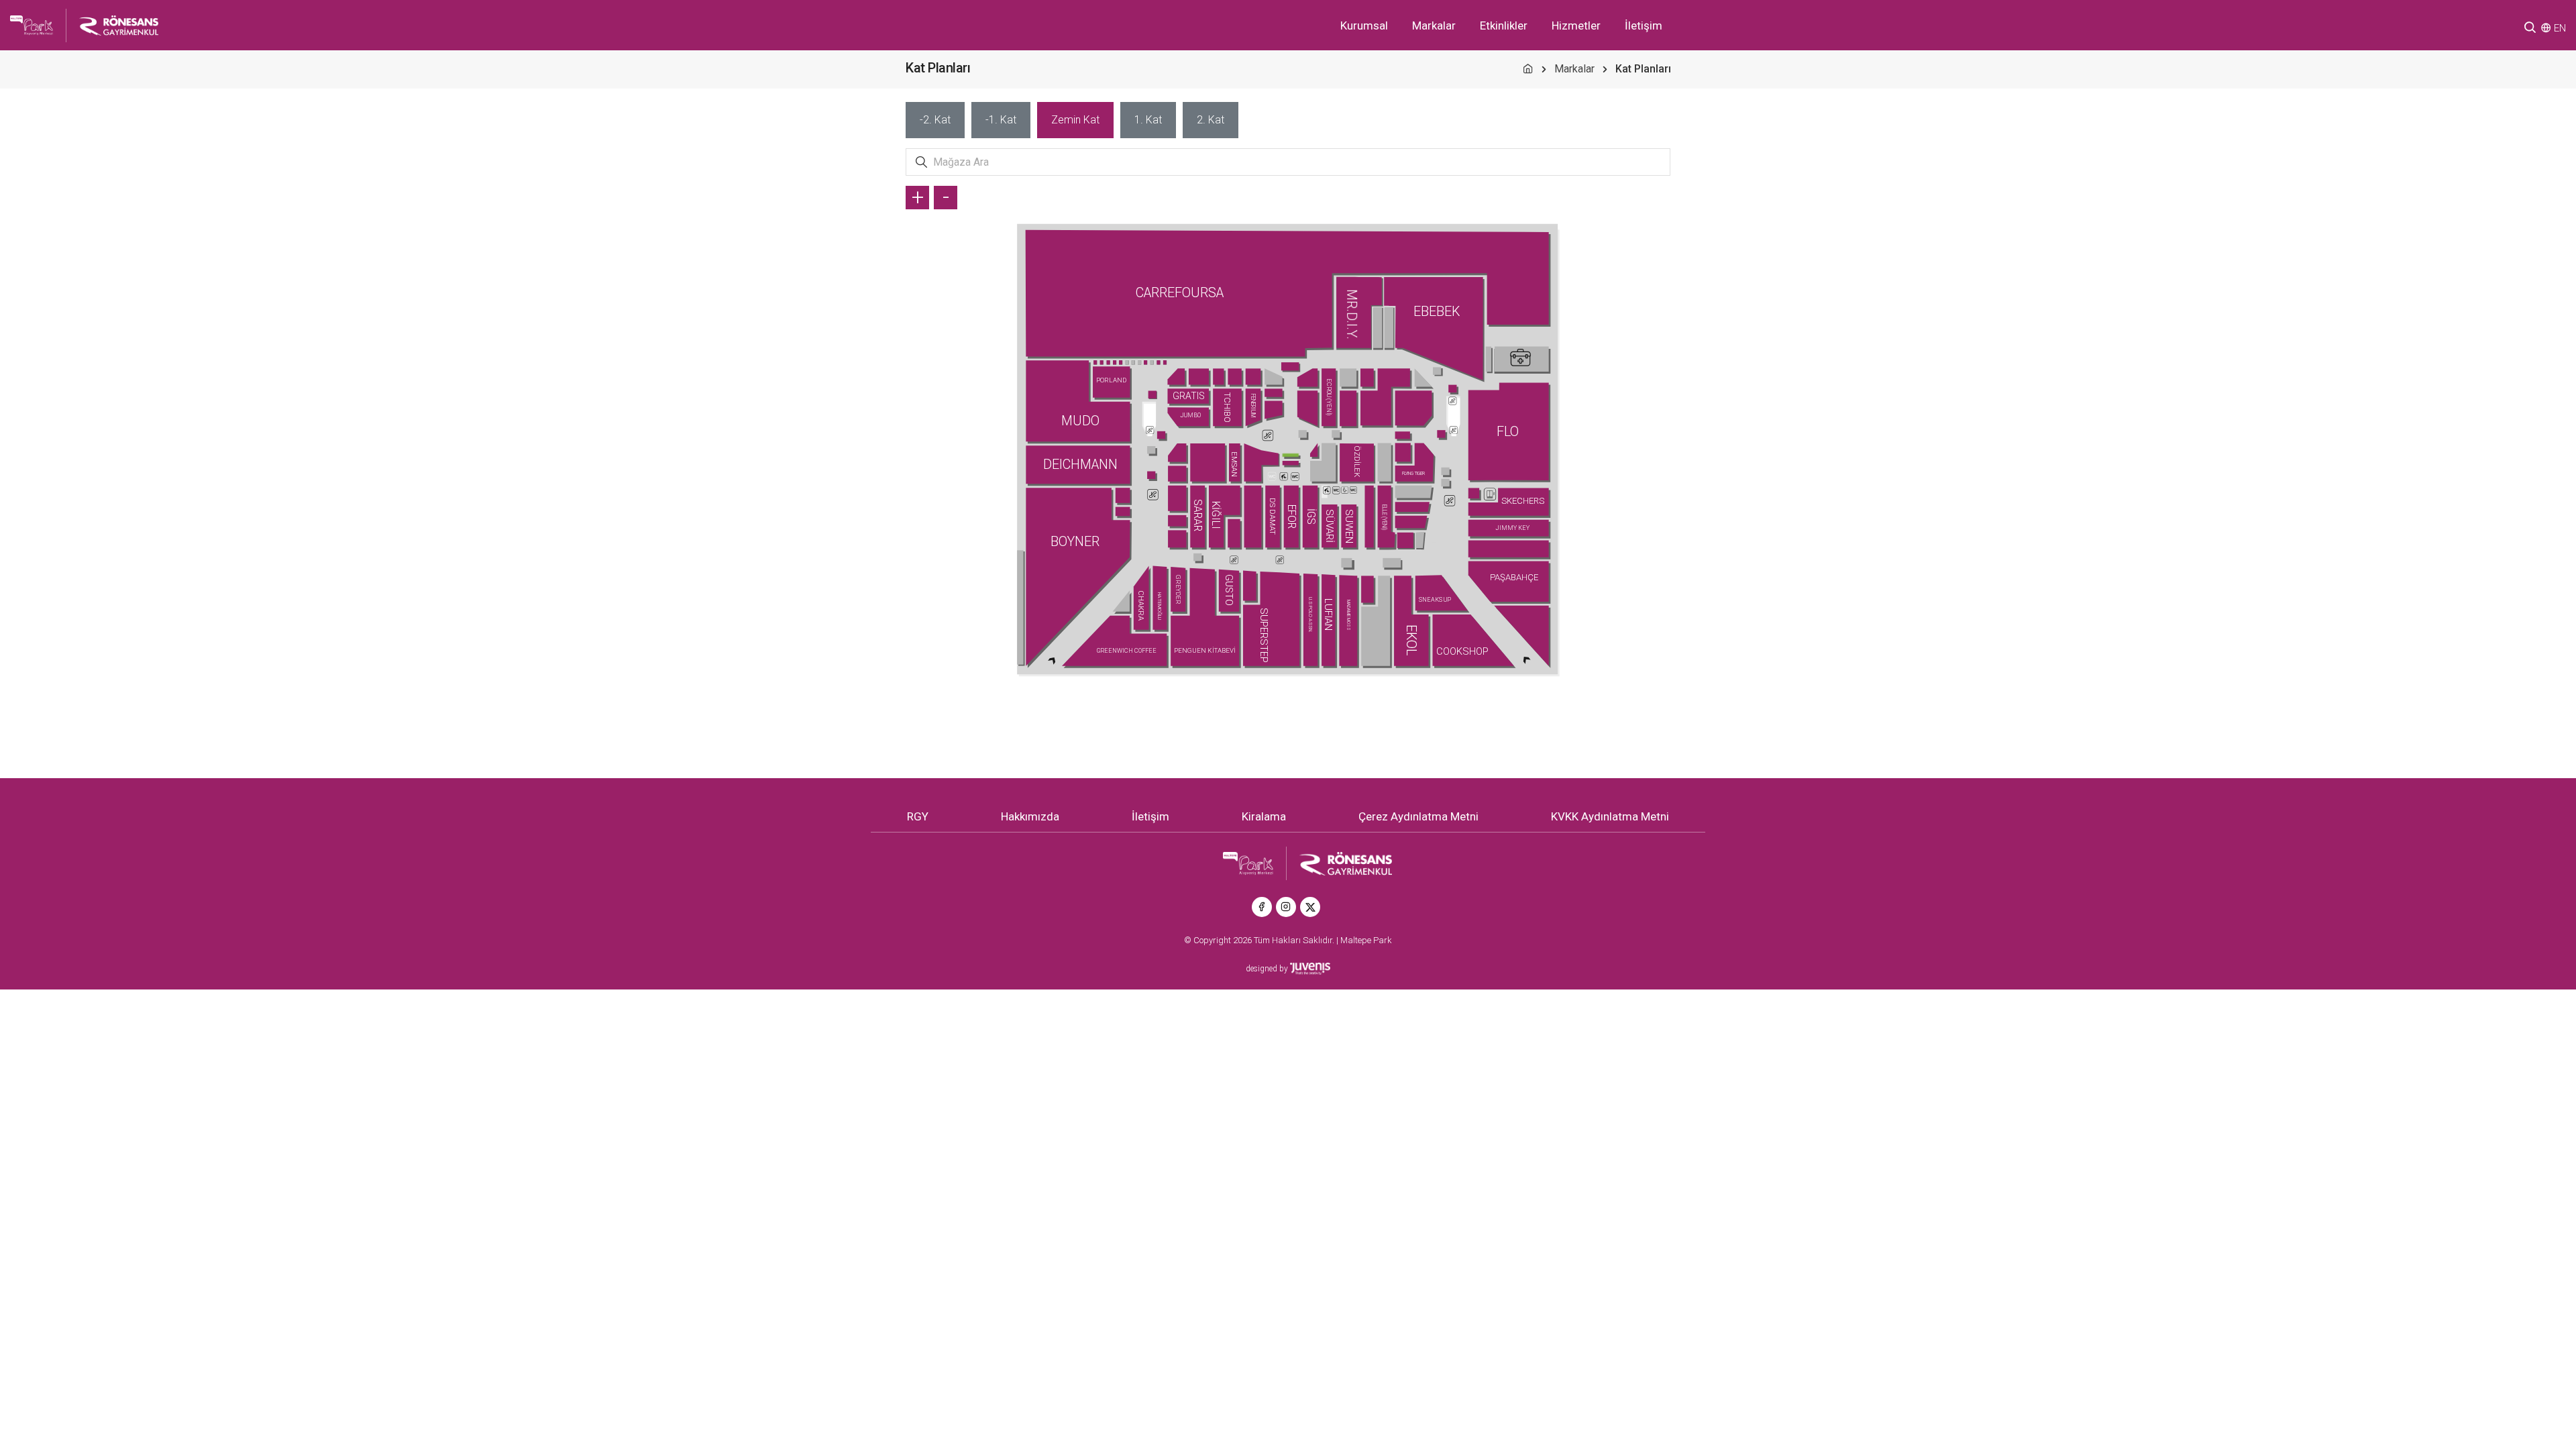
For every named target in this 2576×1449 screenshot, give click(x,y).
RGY (918, 816)
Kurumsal (1364, 25)
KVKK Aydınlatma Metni (1610, 816)
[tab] (935, 120)
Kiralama (1264, 816)
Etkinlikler (1504, 25)
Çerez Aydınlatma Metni (1418, 816)
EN (2560, 28)
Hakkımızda (1030, 816)
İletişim (1644, 25)
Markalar (1434, 25)
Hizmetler (1576, 25)
